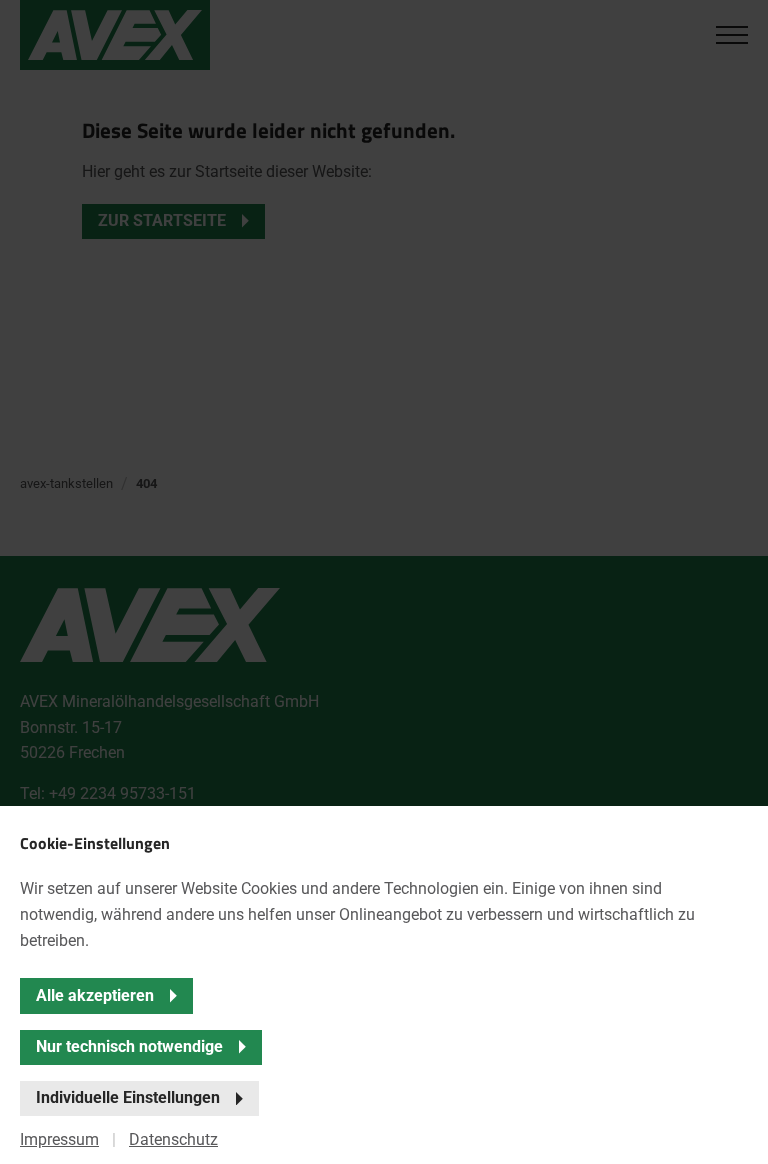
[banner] (384, 582)
